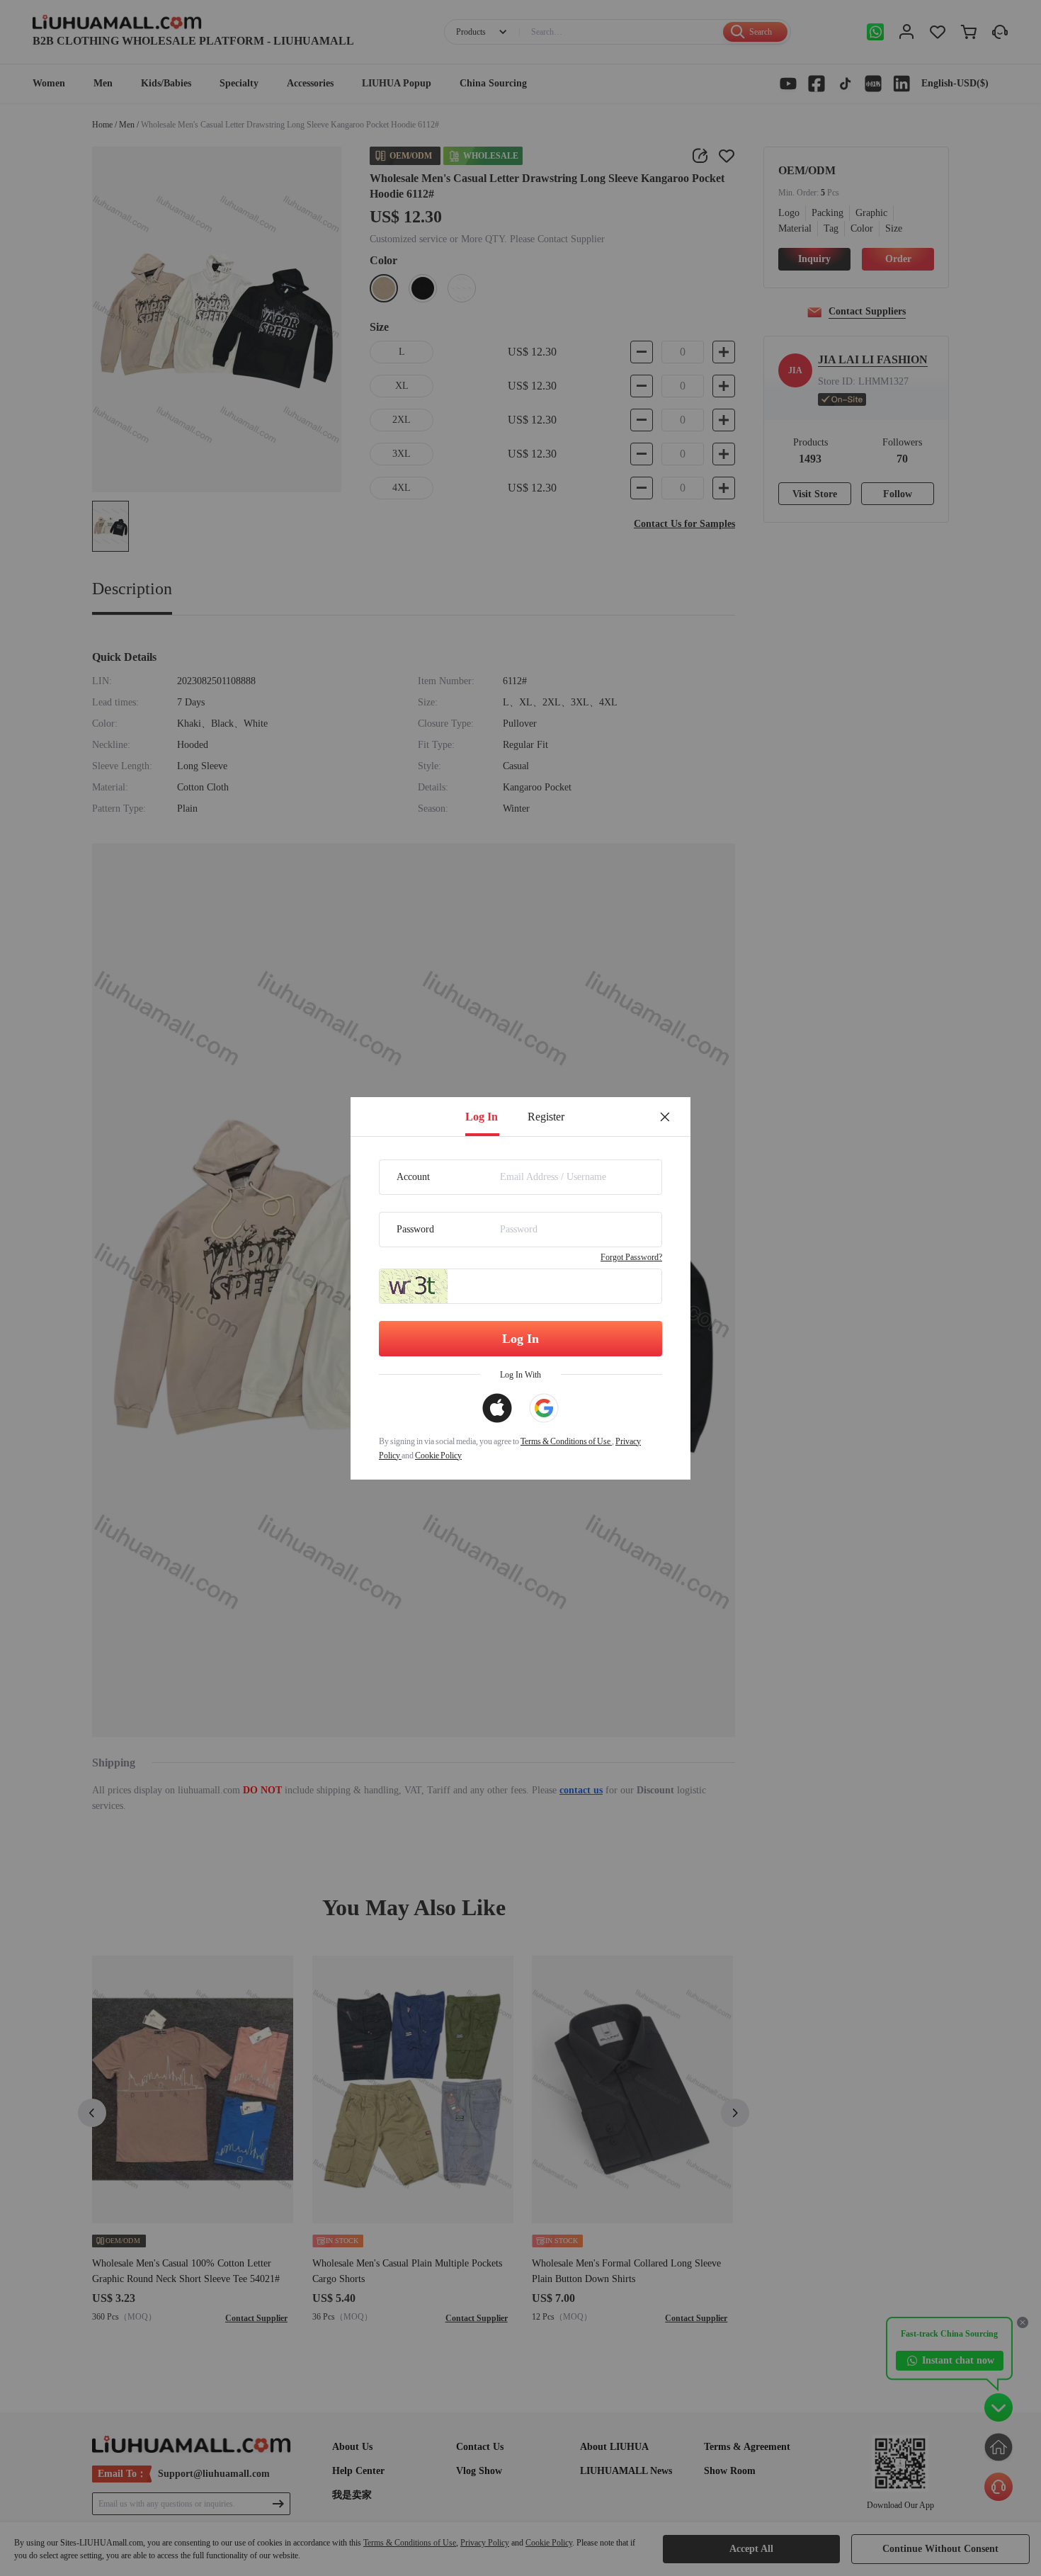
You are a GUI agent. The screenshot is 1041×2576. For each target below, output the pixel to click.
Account (413, 1177)
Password (415, 1229)
